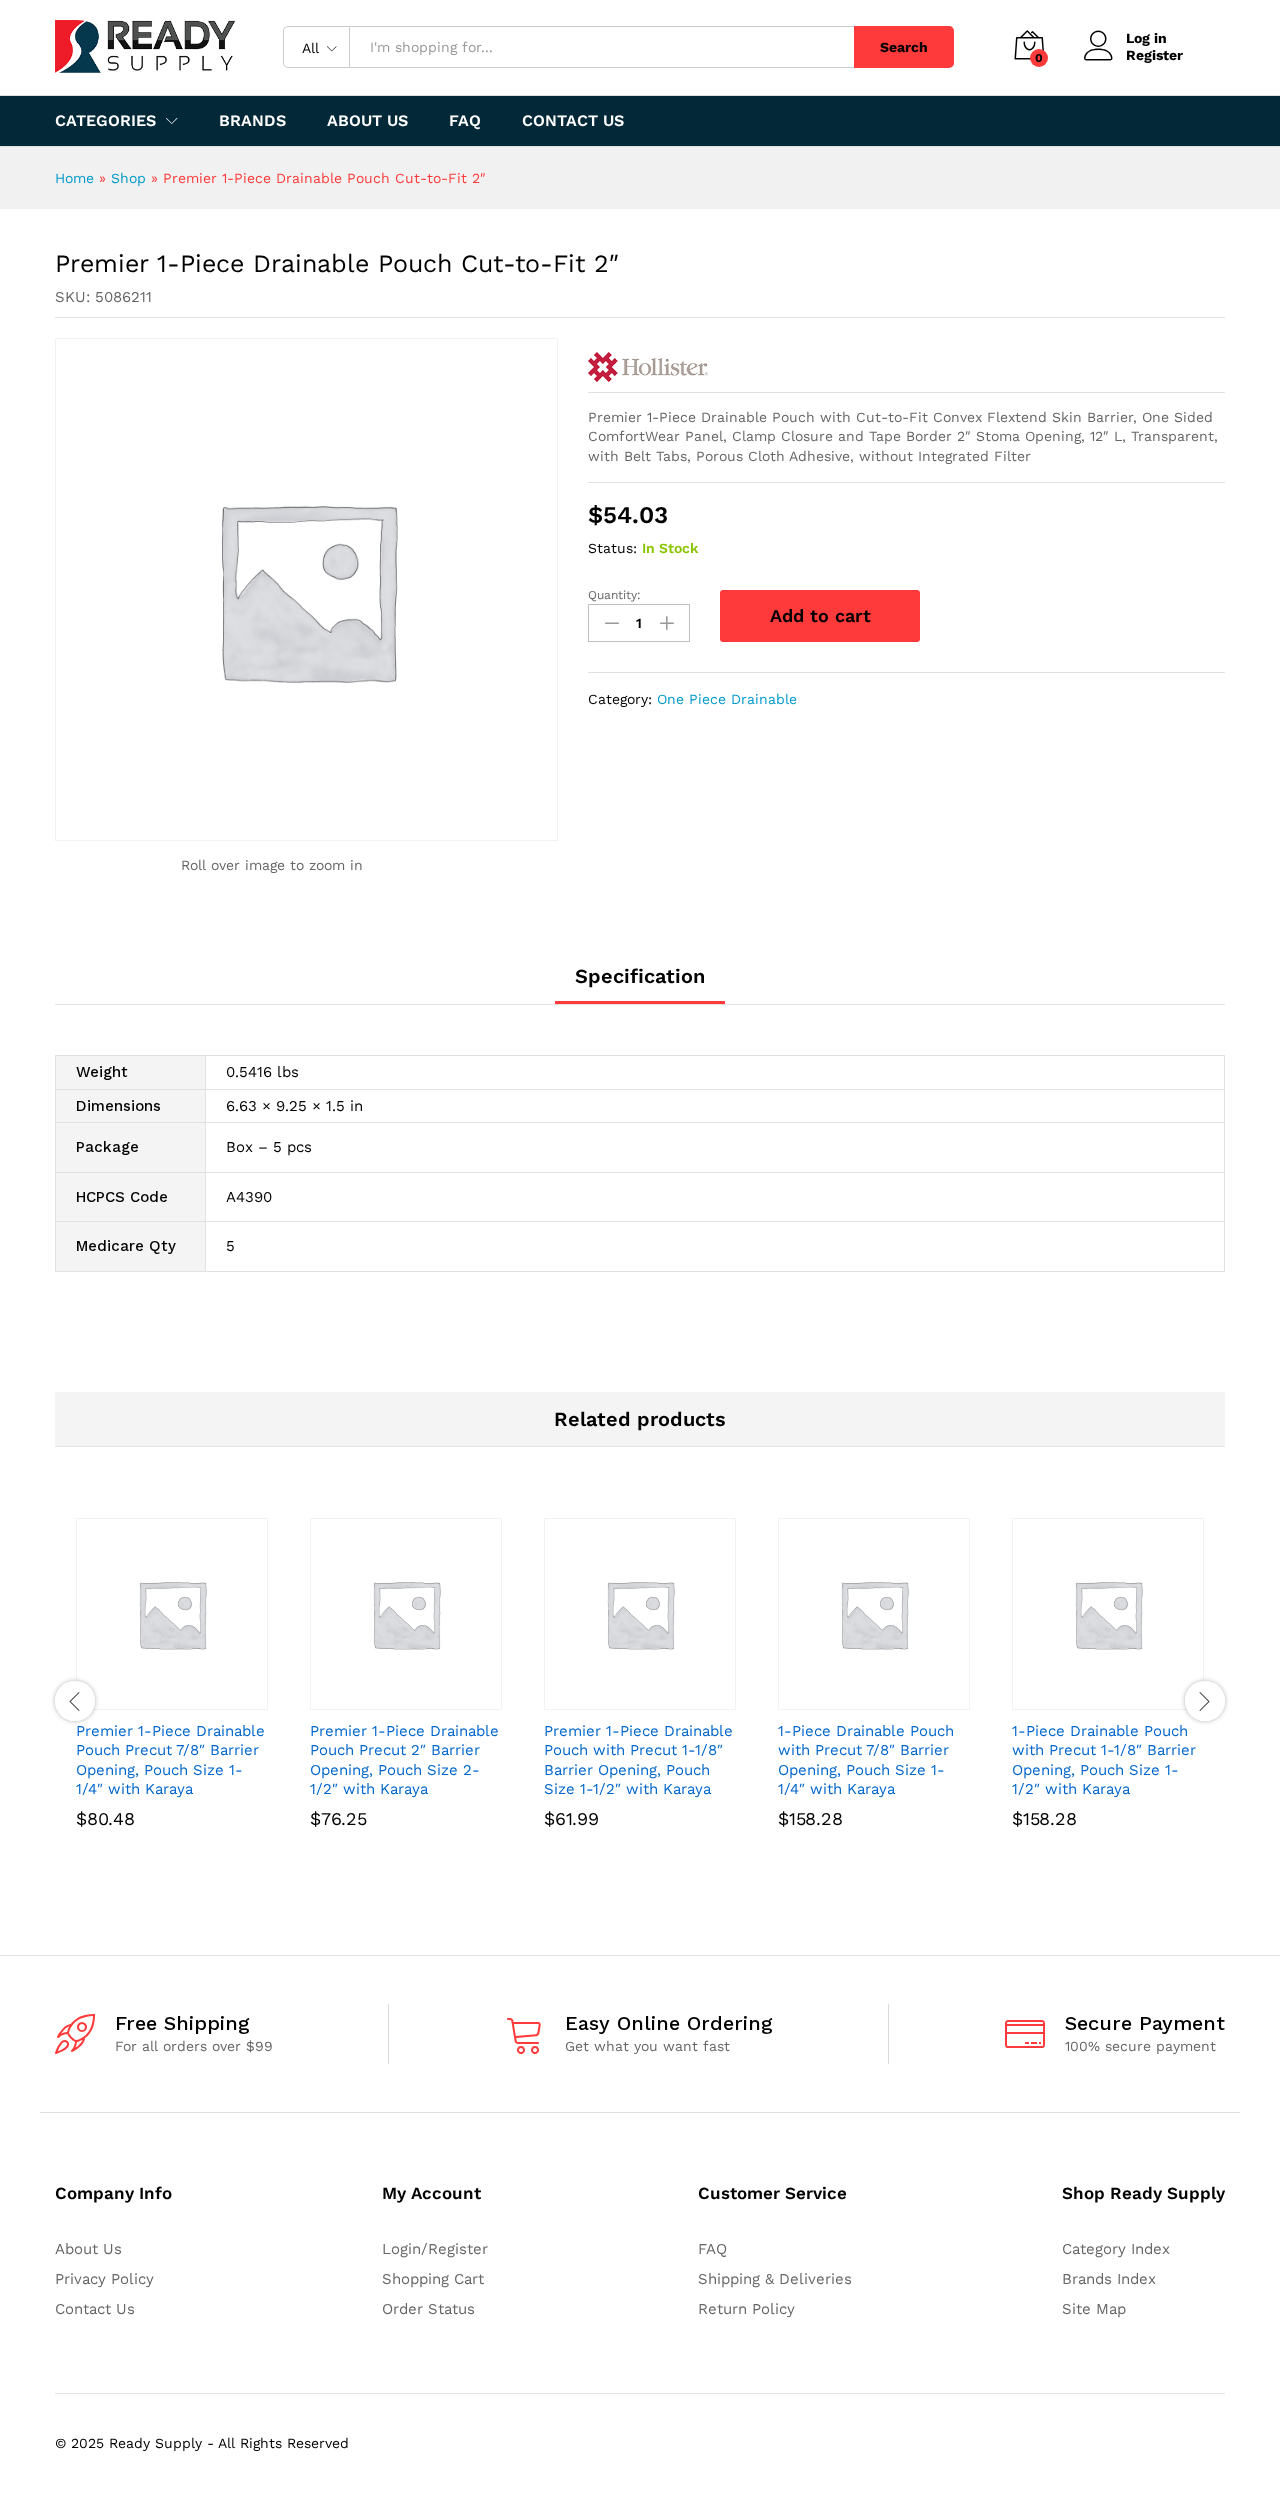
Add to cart (820, 615)
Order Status (428, 2309)
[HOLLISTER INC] (648, 367)
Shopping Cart (433, 2279)
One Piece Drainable (727, 699)
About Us (367, 121)
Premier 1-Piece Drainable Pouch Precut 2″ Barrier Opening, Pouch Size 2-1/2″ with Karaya (404, 1760)
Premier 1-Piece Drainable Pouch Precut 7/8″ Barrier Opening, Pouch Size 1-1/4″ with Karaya (170, 1760)
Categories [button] (105, 121)
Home (74, 178)
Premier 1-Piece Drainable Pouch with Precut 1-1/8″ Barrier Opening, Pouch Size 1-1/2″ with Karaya (638, 1760)
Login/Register (435, 2249)
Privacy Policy (104, 2279)
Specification (640, 976)
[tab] (640, 985)
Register (1154, 55)
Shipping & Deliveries (775, 2279)
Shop (128, 178)
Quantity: (614, 595)
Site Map (1094, 2309)
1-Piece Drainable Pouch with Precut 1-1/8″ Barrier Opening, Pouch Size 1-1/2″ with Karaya (1104, 1760)
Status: (612, 548)
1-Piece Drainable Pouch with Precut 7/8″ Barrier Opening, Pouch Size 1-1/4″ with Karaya (866, 1760)
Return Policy (746, 2309)
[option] (172, 1701)
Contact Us (573, 121)
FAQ (465, 121)
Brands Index (1109, 2279)
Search (904, 47)
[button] (149, 1698)
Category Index (1116, 2249)
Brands (252, 121)
